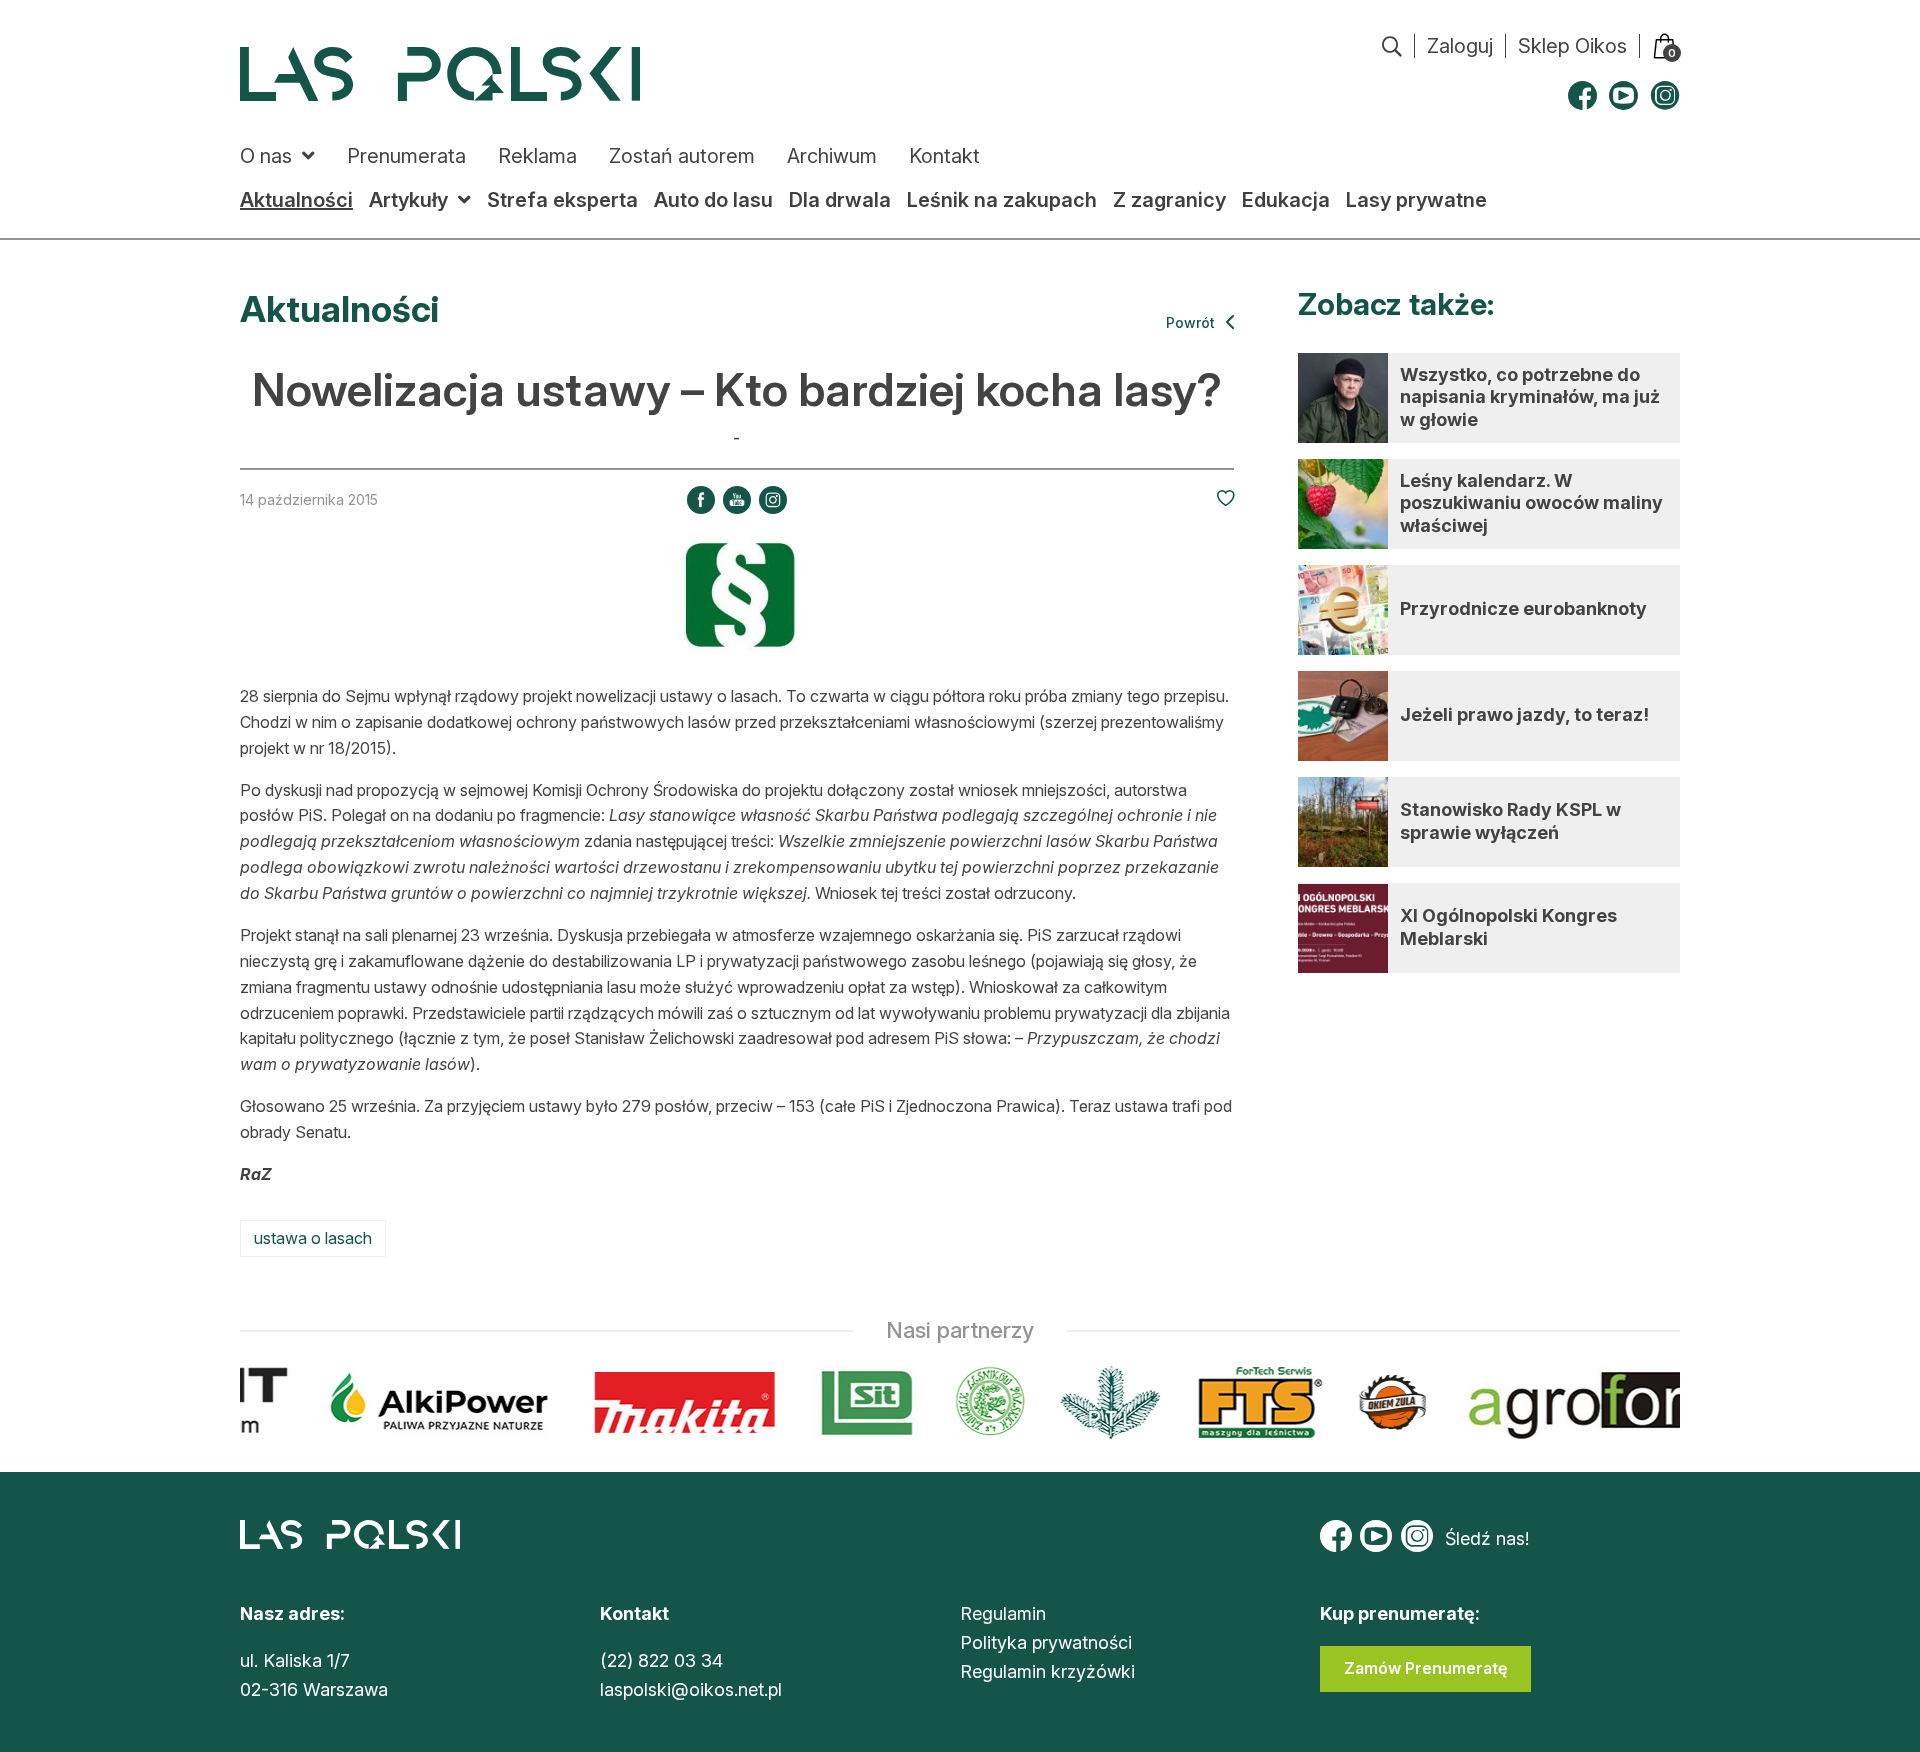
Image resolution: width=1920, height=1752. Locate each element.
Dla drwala (840, 200)
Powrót (1192, 322)
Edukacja (1286, 200)
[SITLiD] (854, 1402)
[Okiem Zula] (1379, 1402)
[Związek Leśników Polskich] (976, 1402)
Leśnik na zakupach (1002, 200)
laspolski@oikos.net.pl (691, 1689)
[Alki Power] (426, 1402)
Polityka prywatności (1046, 1642)
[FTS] (1244, 1402)
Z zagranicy (1169, 200)
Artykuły (408, 200)
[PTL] (1096, 1402)
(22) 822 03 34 (661, 1660)
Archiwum (832, 156)
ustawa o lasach (313, 1238)
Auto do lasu (713, 200)
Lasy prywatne (1416, 200)
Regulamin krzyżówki (1047, 1671)
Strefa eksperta (562, 200)
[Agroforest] (1633, 1402)
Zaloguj (1460, 46)
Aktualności (296, 200)
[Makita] (671, 1402)
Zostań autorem (682, 156)
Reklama (537, 156)
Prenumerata (406, 156)
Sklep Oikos (1572, 46)
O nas (266, 156)
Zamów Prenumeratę (1425, 1668)
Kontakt (944, 156)
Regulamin (1003, 1613)
